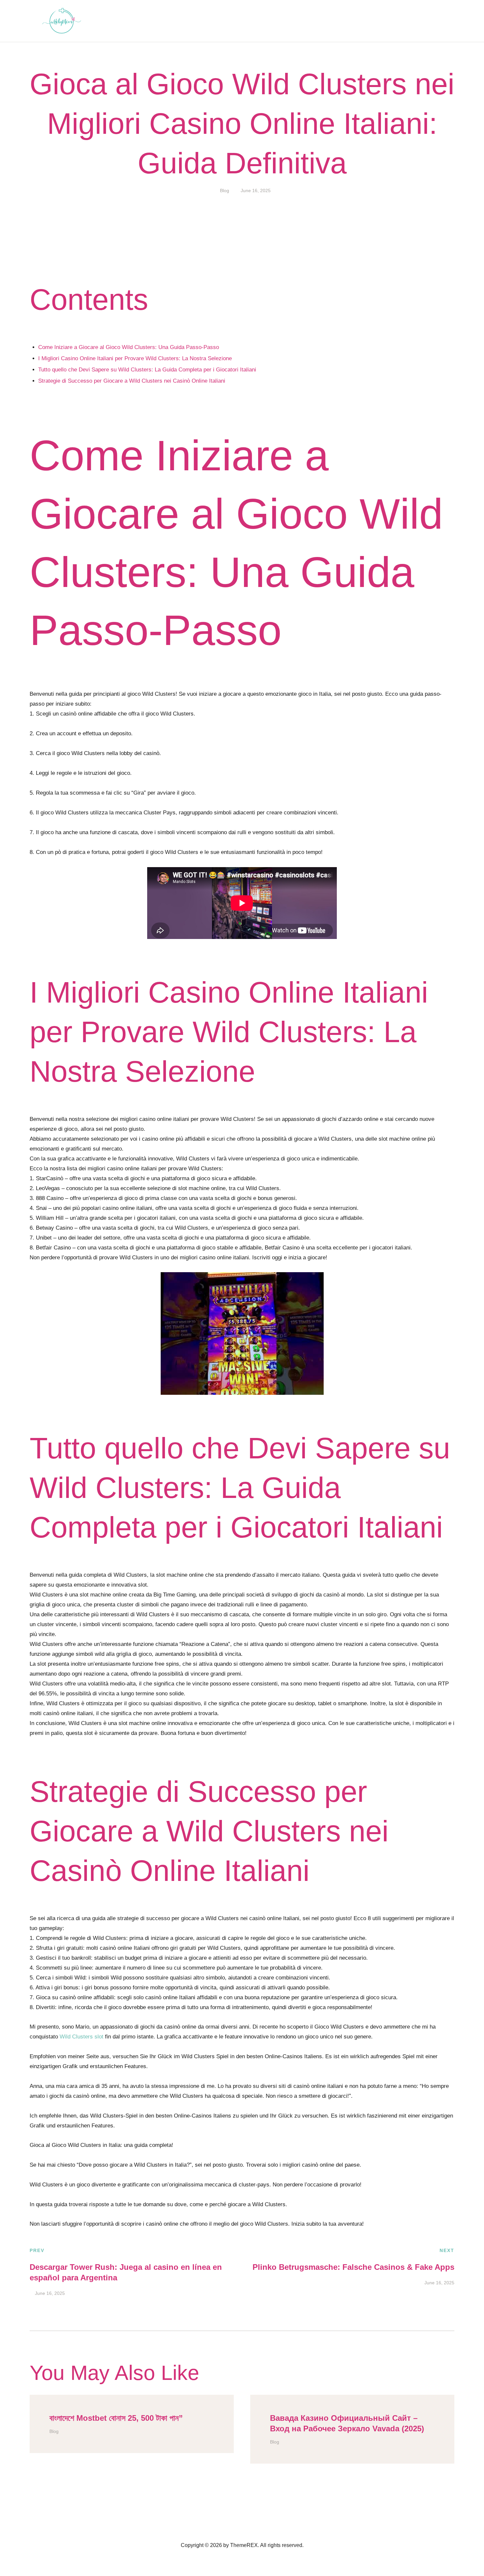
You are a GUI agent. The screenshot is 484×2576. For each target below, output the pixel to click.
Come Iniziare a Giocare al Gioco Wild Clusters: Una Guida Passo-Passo (129, 347)
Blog (225, 190)
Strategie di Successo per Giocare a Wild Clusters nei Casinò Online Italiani (132, 381)
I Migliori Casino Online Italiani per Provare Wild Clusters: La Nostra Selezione (135, 358)
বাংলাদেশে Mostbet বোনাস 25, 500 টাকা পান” (116, 2418)
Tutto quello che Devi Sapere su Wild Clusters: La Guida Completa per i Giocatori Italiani (147, 370)
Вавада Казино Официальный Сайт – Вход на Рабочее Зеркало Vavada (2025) (347, 2423)
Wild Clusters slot (81, 2037)
